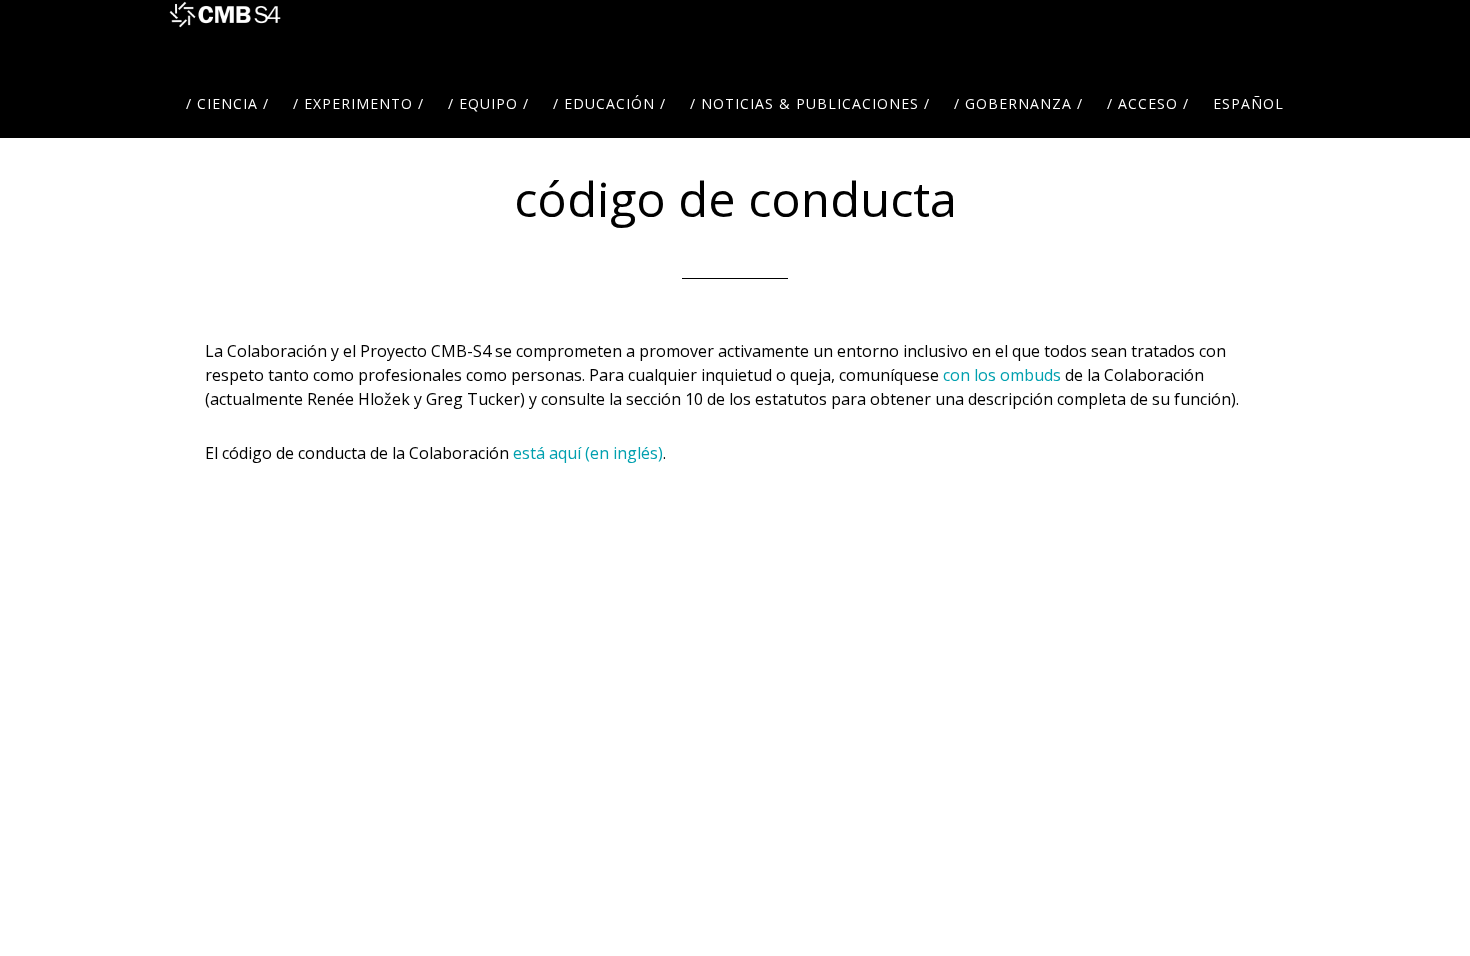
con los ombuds (1002, 375)
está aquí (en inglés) (588, 453)
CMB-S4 (225, 35)
